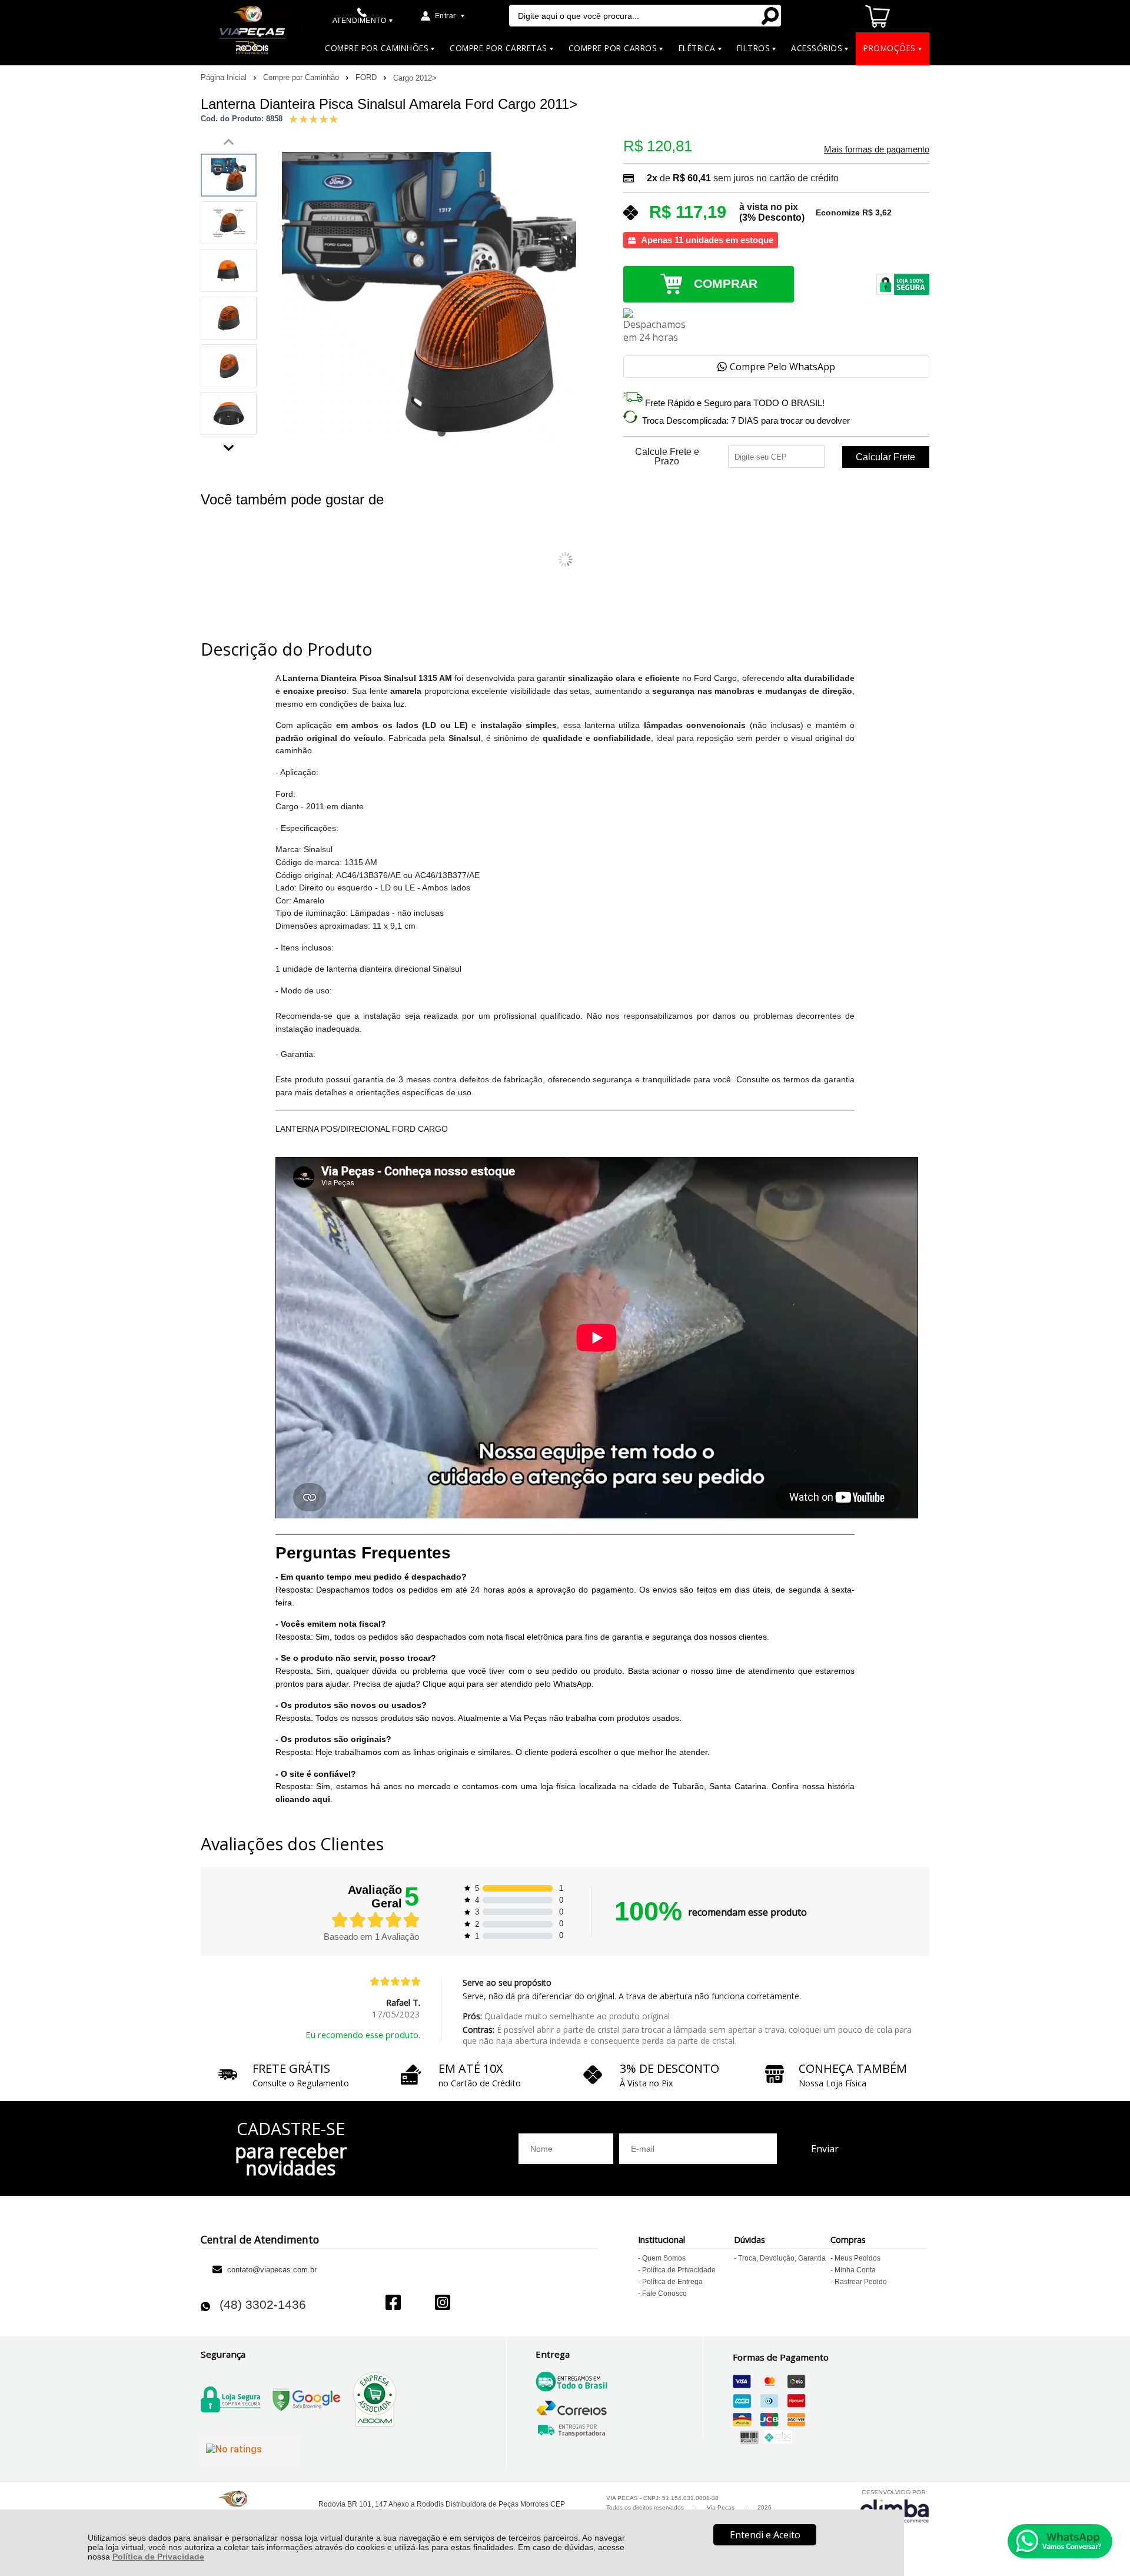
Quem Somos (664, 2258)
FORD (367, 77)
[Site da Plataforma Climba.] (895, 2506)
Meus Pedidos (858, 2258)
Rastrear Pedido (861, 2282)
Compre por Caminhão (302, 77)
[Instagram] (443, 2304)
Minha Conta (855, 2270)
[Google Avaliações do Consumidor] (249, 2452)
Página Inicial (225, 77)
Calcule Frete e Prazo (667, 457)
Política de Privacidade (158, 2557)
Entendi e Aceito (765, 2535)
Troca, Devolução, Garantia (782, 2258)
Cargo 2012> (415, 78)
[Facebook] (393, 2304)
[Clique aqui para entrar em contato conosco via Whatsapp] (1060, 2541)
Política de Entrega (672, 2282)
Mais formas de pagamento (877, 149)
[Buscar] (770, 16)
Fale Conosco (664, 2294)
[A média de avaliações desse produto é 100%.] (314, 118)
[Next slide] (229, 445)
